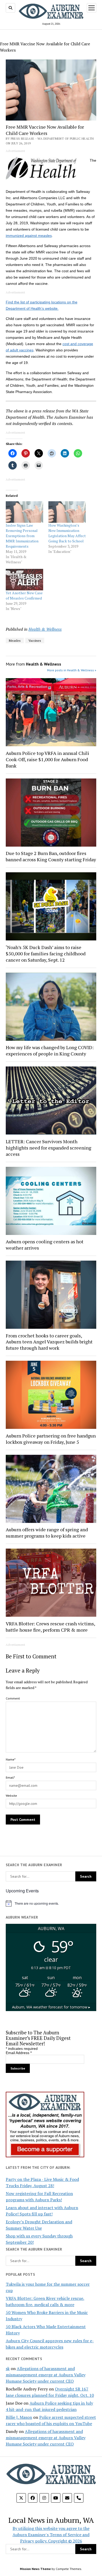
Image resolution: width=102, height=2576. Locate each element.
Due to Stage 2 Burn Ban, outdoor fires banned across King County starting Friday (51, 856)
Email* (10, 1777)
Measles (15, 641)
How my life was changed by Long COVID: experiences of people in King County (50, 1050)
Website (11, 1796)
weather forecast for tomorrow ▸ (51, 2007)
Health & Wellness (45, 629)
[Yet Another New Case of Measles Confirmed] (24, 580)
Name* (11, 1759)
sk (8, 2368)
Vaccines (35, 641)
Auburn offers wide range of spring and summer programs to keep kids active (47, 1533)
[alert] (51, 1903)
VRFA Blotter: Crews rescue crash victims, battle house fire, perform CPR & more (50, 1627)
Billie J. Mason (19, 2417)
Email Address (19, 2053)
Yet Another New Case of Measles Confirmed (24, 595)
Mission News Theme (35, 2569)
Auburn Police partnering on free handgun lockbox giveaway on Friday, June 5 (51, 1439)
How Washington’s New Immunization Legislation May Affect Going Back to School (67, 533)
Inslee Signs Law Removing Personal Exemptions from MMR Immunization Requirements (22, 536)
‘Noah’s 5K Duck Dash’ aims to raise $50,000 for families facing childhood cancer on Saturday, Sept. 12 (46, 954)
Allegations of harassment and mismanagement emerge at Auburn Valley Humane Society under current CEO (46, 2375)
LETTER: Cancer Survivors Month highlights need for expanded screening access (49, 1148)
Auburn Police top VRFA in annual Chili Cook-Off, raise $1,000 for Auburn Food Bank (47, 759)
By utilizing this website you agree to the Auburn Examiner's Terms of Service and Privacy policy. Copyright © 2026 (51, 2535)
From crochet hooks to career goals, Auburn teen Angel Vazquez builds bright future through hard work (49, 1342)
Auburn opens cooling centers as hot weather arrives (45, 1245)
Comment (13, 1698)
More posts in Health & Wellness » (72, 670)
